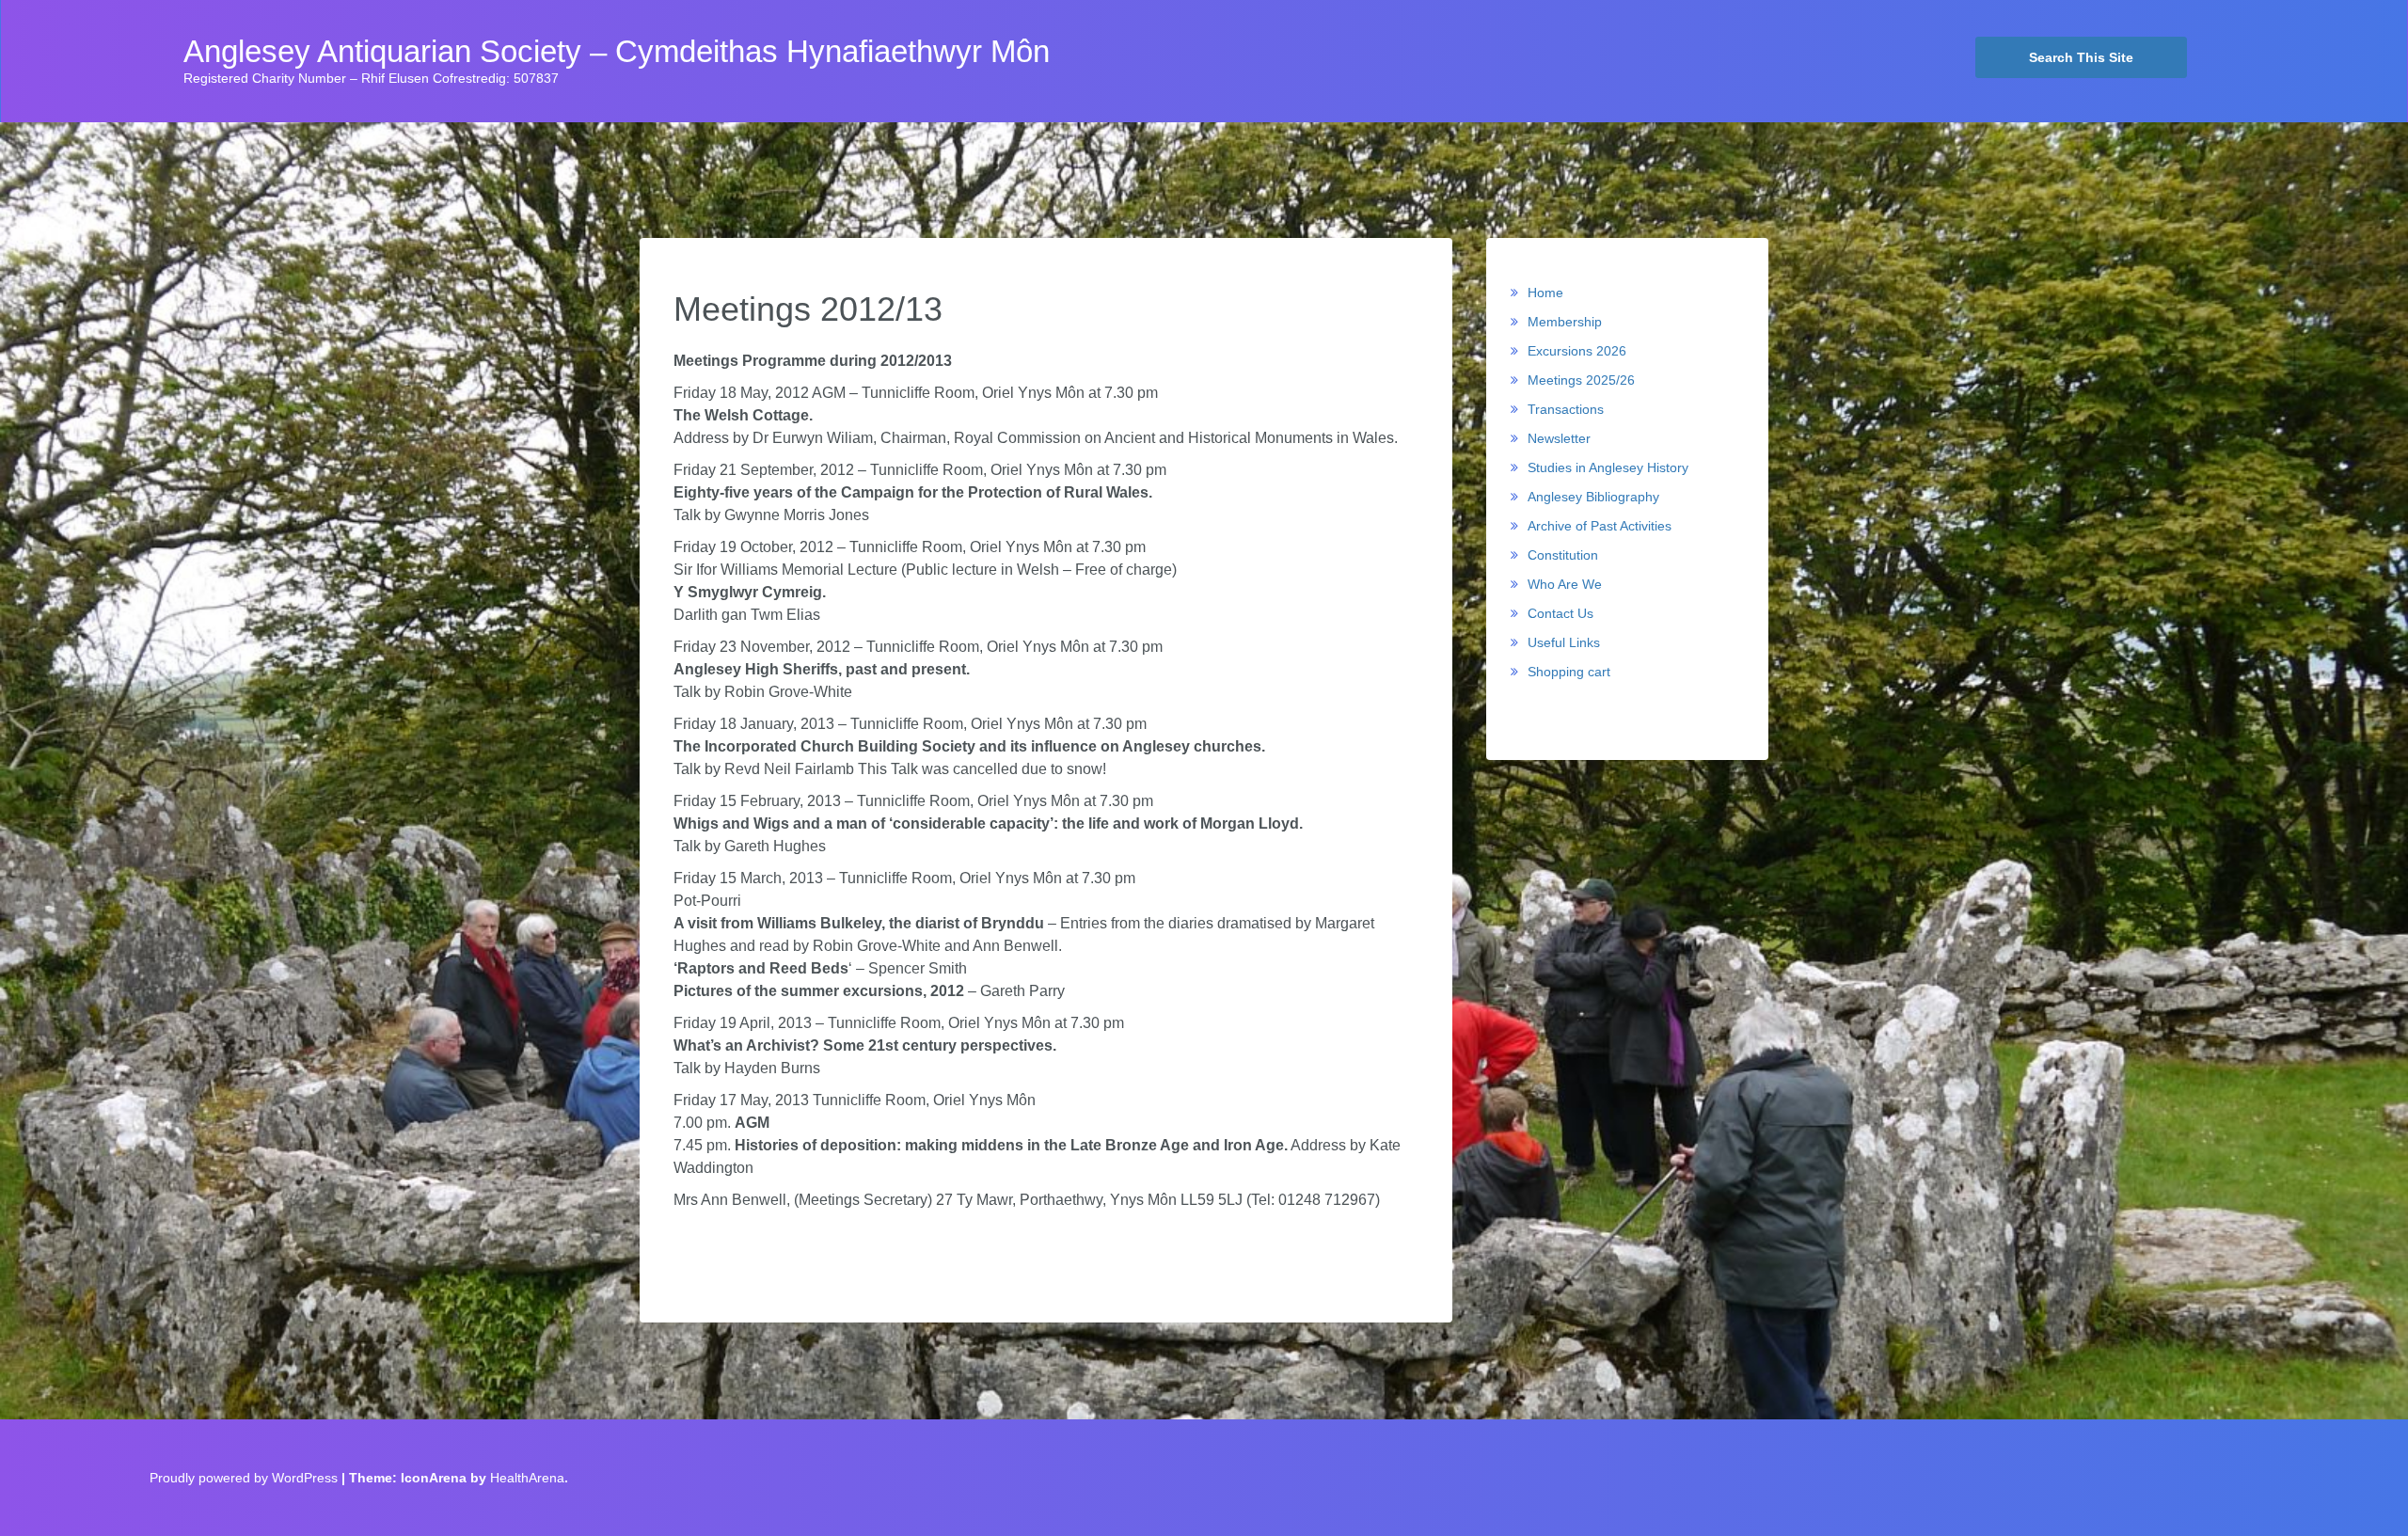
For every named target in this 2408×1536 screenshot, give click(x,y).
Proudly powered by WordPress (244, 1478)
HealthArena (527, 1478)
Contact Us (1560, 613)
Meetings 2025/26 (1581, 380)
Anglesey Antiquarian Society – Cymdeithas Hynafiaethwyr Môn (617, 52)
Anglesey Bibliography (1593, 497)
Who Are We (1565, 584)
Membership (1565, 322)
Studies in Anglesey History (1608, 467)
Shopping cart (1569, 672)
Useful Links (1564, 642)
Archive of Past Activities (1600, 526)
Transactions (1566, 409)
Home (1545, 293)
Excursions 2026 (1577, 351)
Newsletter (1559, 438)
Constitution (1563, 555)
